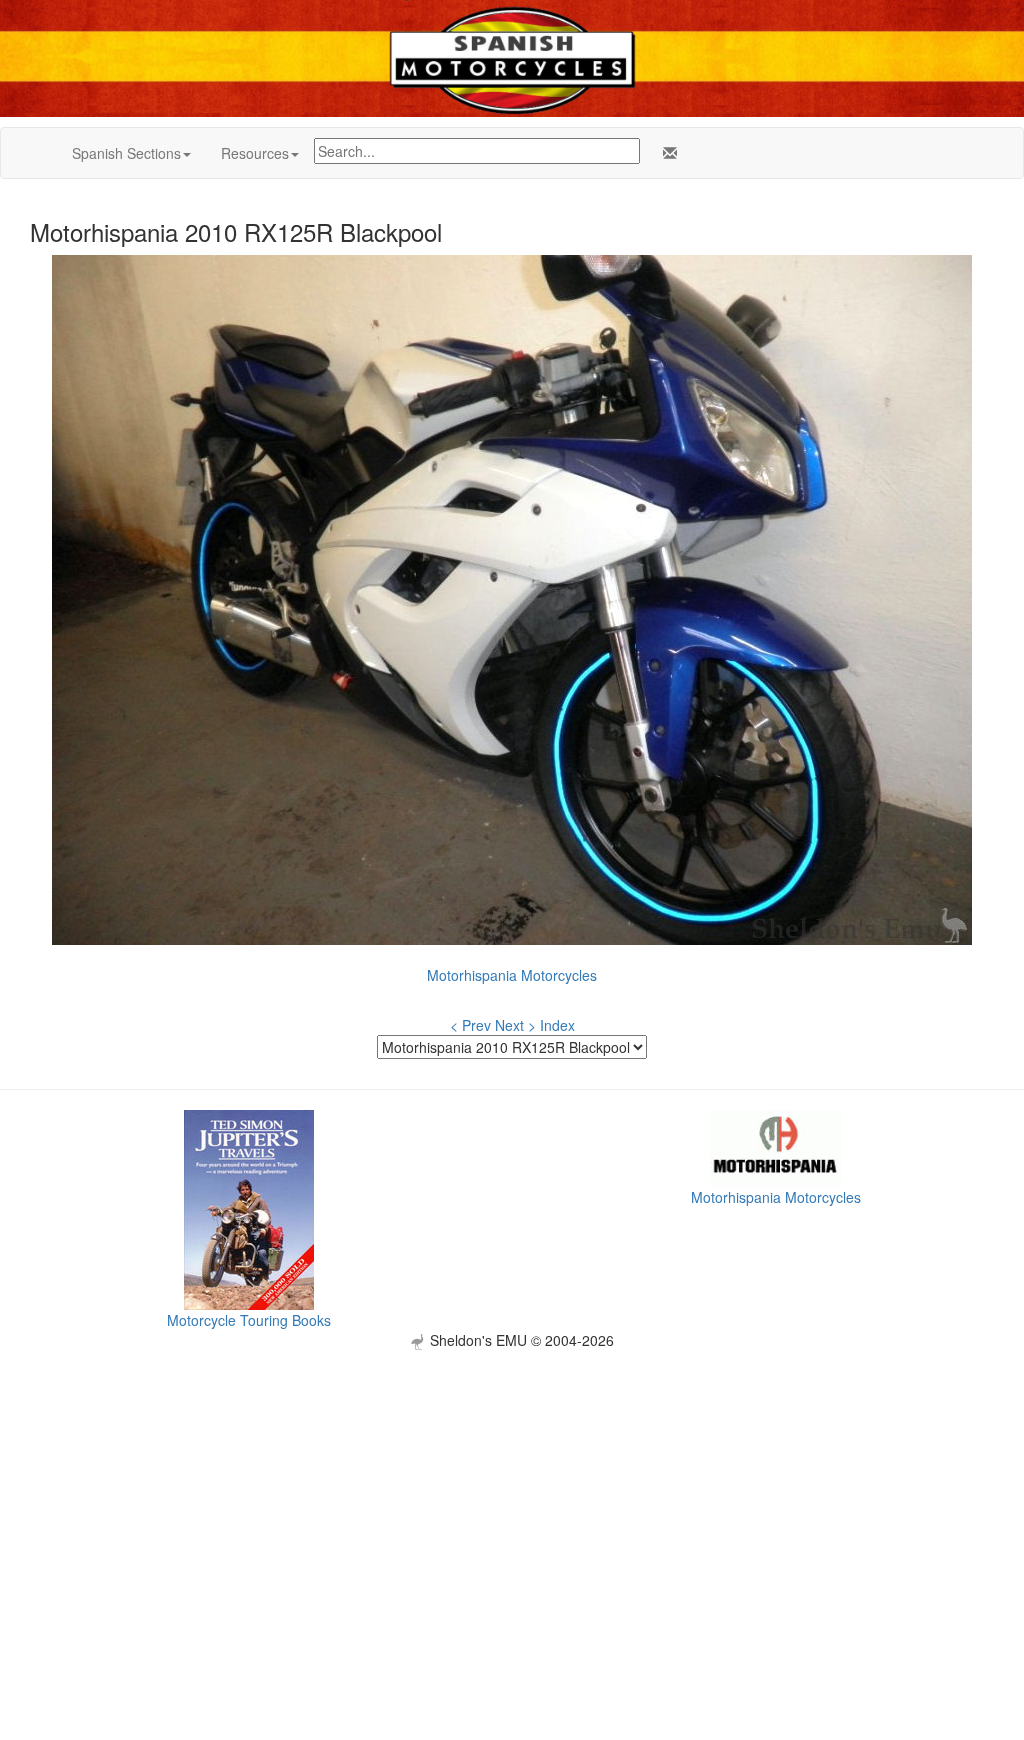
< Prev (470, 1025)
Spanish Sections (126, 153)
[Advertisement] (512, 1490)
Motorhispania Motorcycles (512, 975)
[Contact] (666, 153)
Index (557, 1025)
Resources (255, 153)
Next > (515, 1025)
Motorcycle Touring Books (249, 1320)
